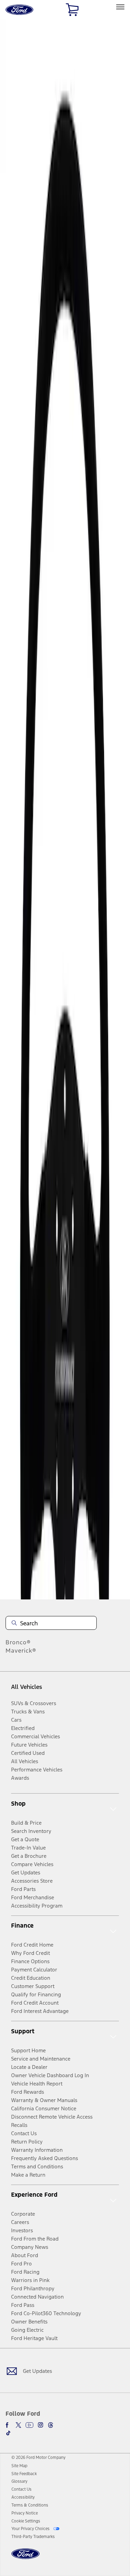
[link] (19, 2466)
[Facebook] (8, 2425)
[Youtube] (29, 2425)
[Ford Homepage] (25, 2558)
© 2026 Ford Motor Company (38, 2458)
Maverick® (21, 1651)
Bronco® (18, 1642)
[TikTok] (8, 2433)
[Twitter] (18, 2425)
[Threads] (51, 2425)
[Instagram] (41, 2425)
